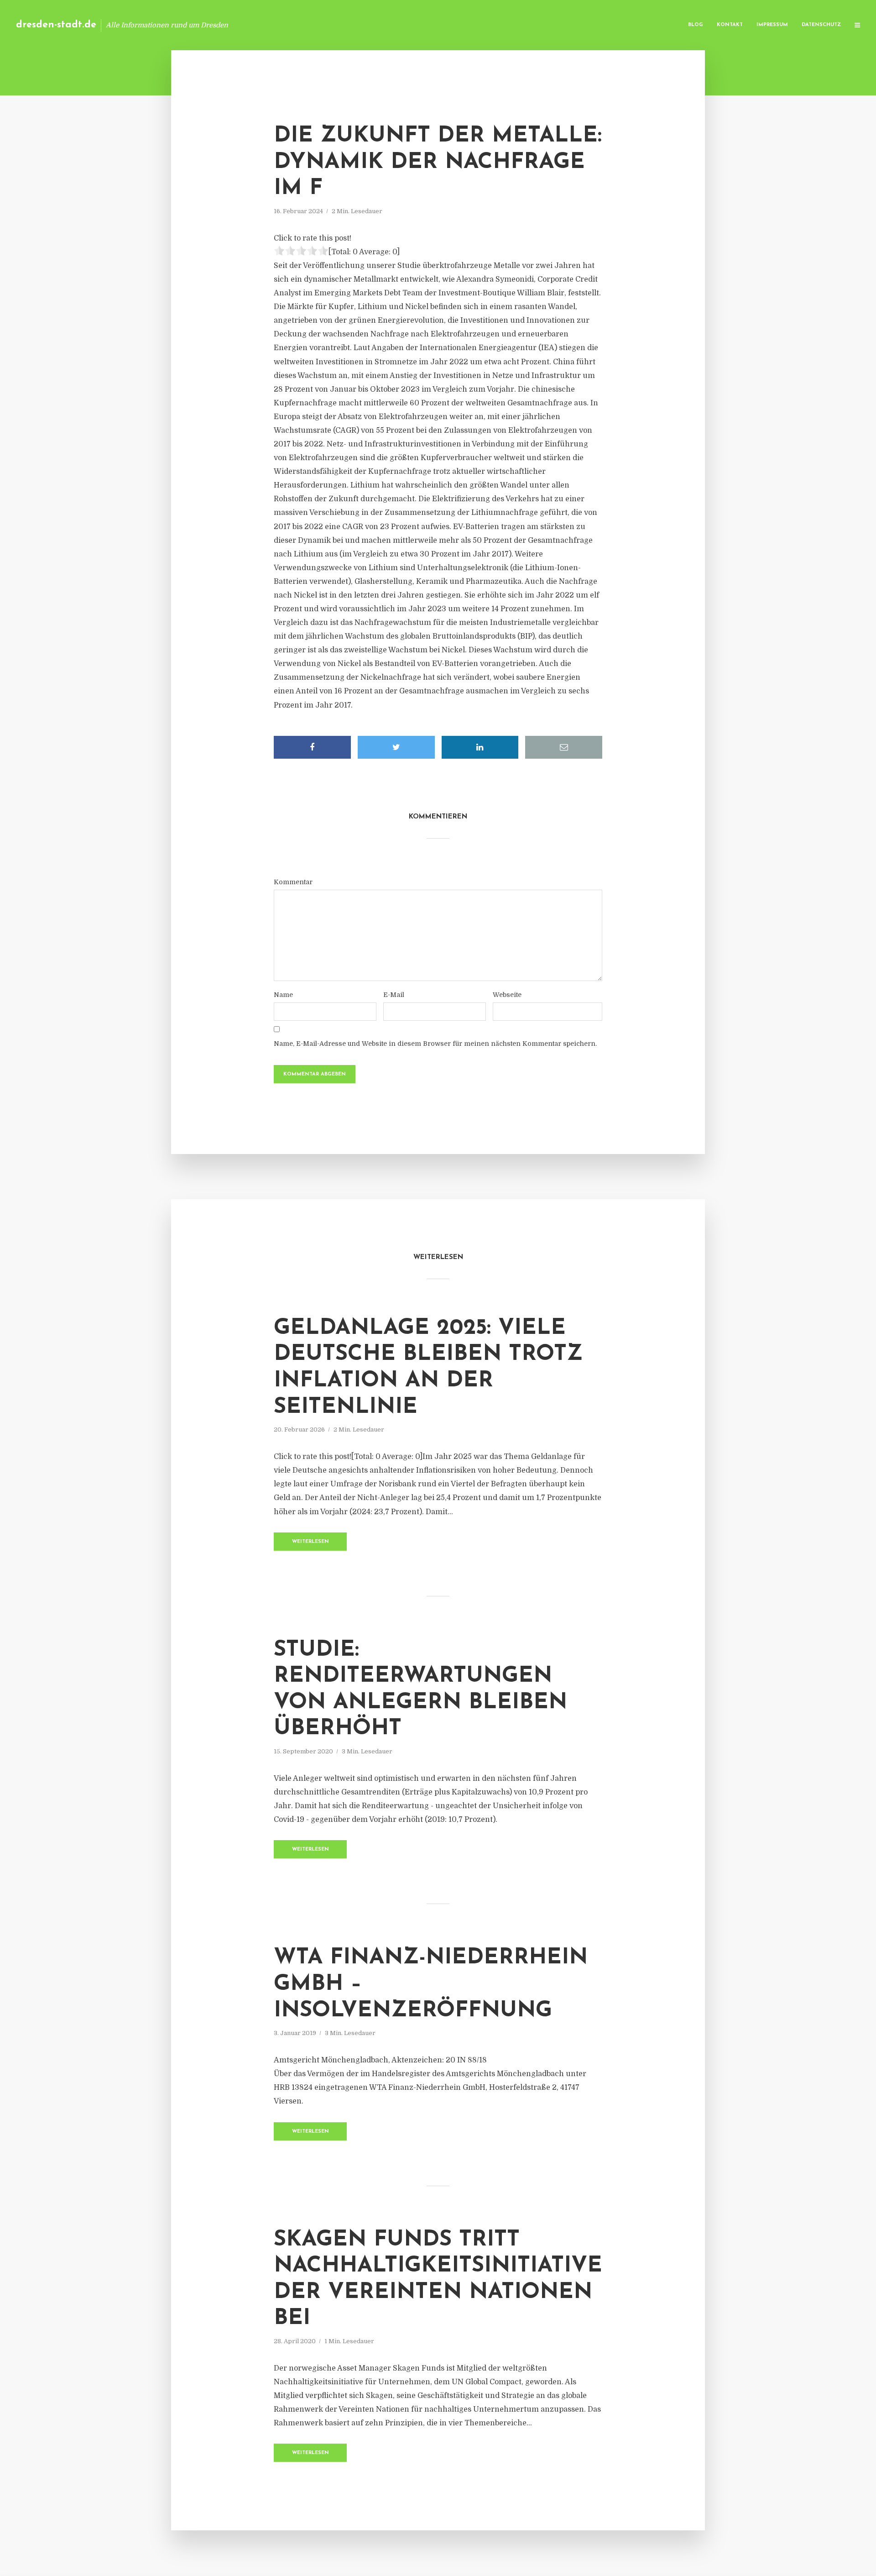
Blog (696, 25)
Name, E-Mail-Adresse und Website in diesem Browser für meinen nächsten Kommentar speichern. (435, 1044)
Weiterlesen (310, 1542)
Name (283, 995)
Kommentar (293, 882)
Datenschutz (821, 25)
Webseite (507, 995)
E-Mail (394, 995)
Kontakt (730, 25)
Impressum (772, 25)
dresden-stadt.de (56, 25)
